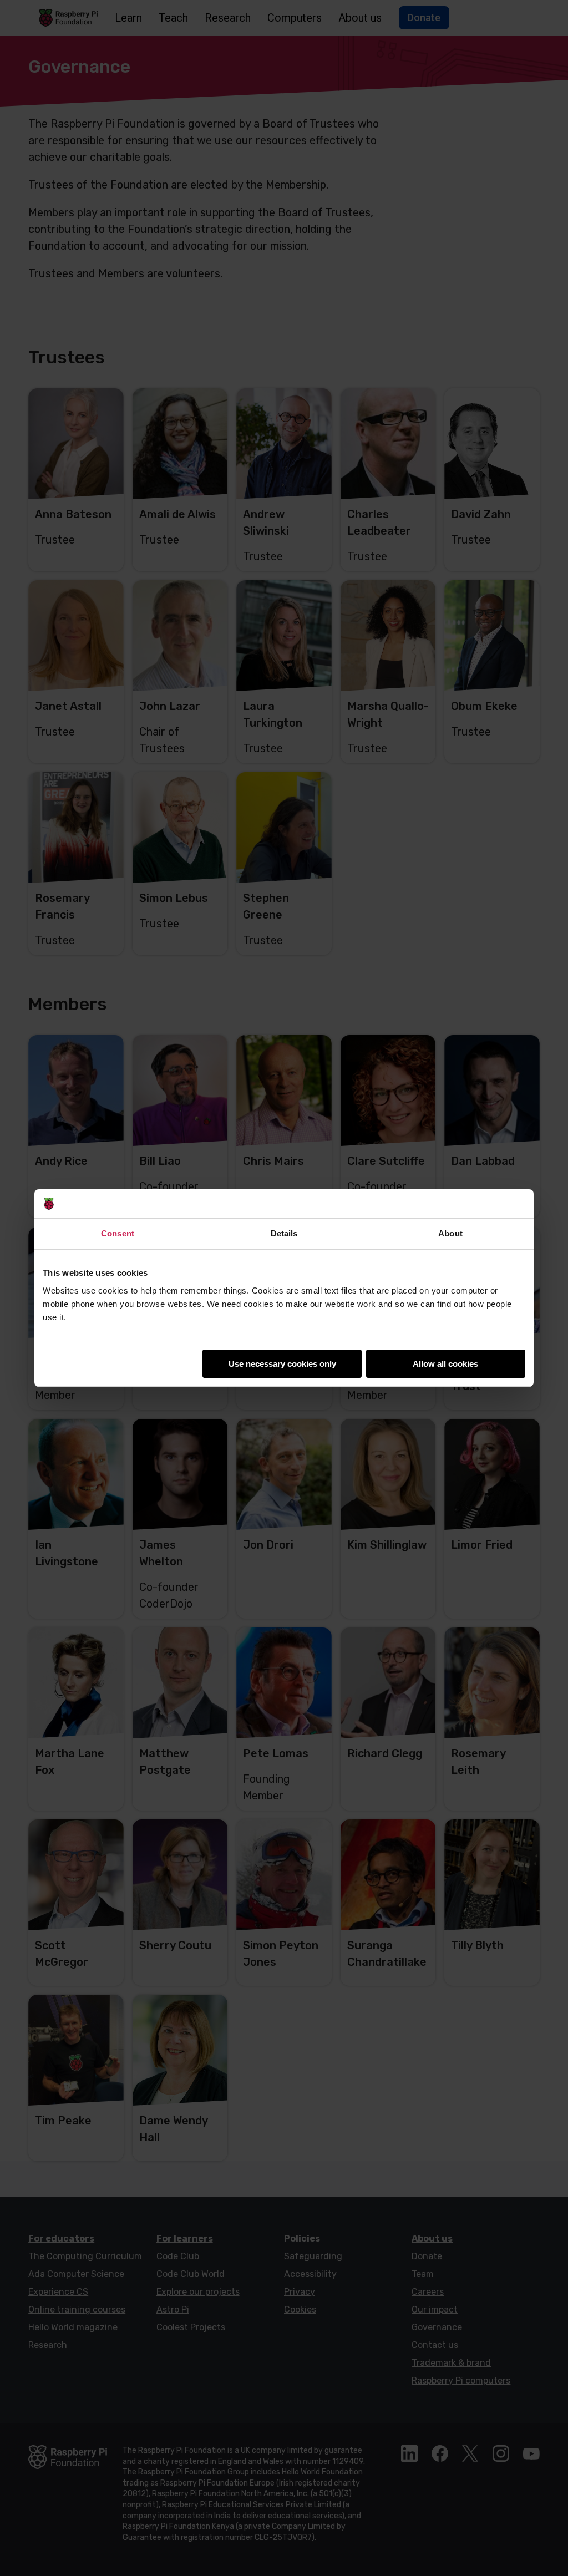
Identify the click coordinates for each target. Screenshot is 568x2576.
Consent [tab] (118, 1233)
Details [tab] (284, 1233)
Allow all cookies (445, 1364)
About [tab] (450, 1233)
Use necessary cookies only (282, 1364)
